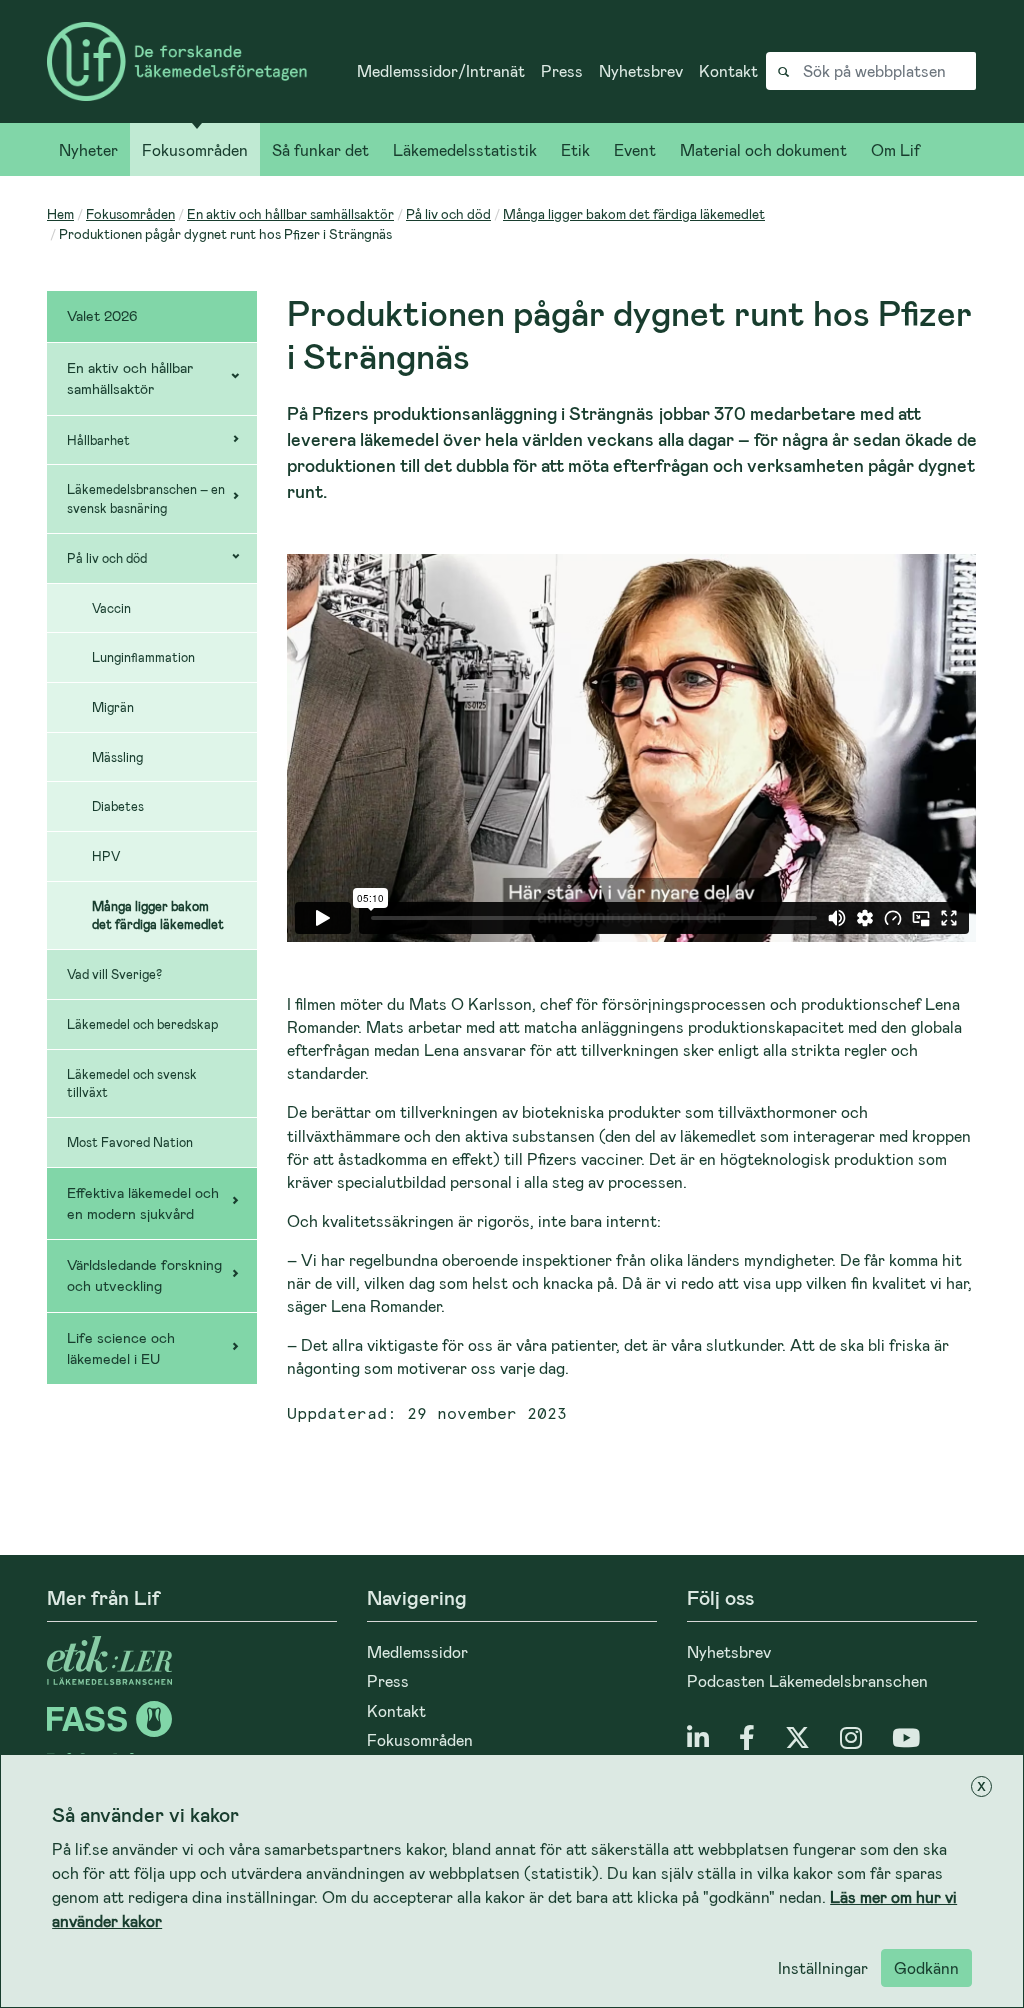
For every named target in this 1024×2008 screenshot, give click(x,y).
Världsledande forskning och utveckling (144, 1275)
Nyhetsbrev (641, 70)
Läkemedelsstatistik (465, 149)
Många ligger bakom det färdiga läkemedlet (634, 213)
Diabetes (118, 806)
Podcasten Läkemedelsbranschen (807, 1680)
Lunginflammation (143, 657)
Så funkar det (320, 149)
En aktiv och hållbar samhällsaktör (290, 213)
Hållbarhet (98, 440)
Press (562, 70)
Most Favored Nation (130, 1142)
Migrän (113, 707)
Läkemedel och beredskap (142, 1024)
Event (635, 149)
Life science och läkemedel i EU (121, 1348)
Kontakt (728, 70)
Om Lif (895, 149)
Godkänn (926, 1967)
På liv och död (448, 213)
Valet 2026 (102, 315)
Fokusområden (195, 149)
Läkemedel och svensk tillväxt (132, 1083)
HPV (106, 856)
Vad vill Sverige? (114, 974)
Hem (60, 213)
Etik (575, 149)
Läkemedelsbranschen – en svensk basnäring (146, 498)
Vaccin (111, 608)
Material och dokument (763, 149)
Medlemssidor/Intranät (441, 70)
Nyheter (88, 149)
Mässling (117, 757)
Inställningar (823, 1967)
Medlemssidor (417, 1651)
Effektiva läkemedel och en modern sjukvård (143, 1203)
